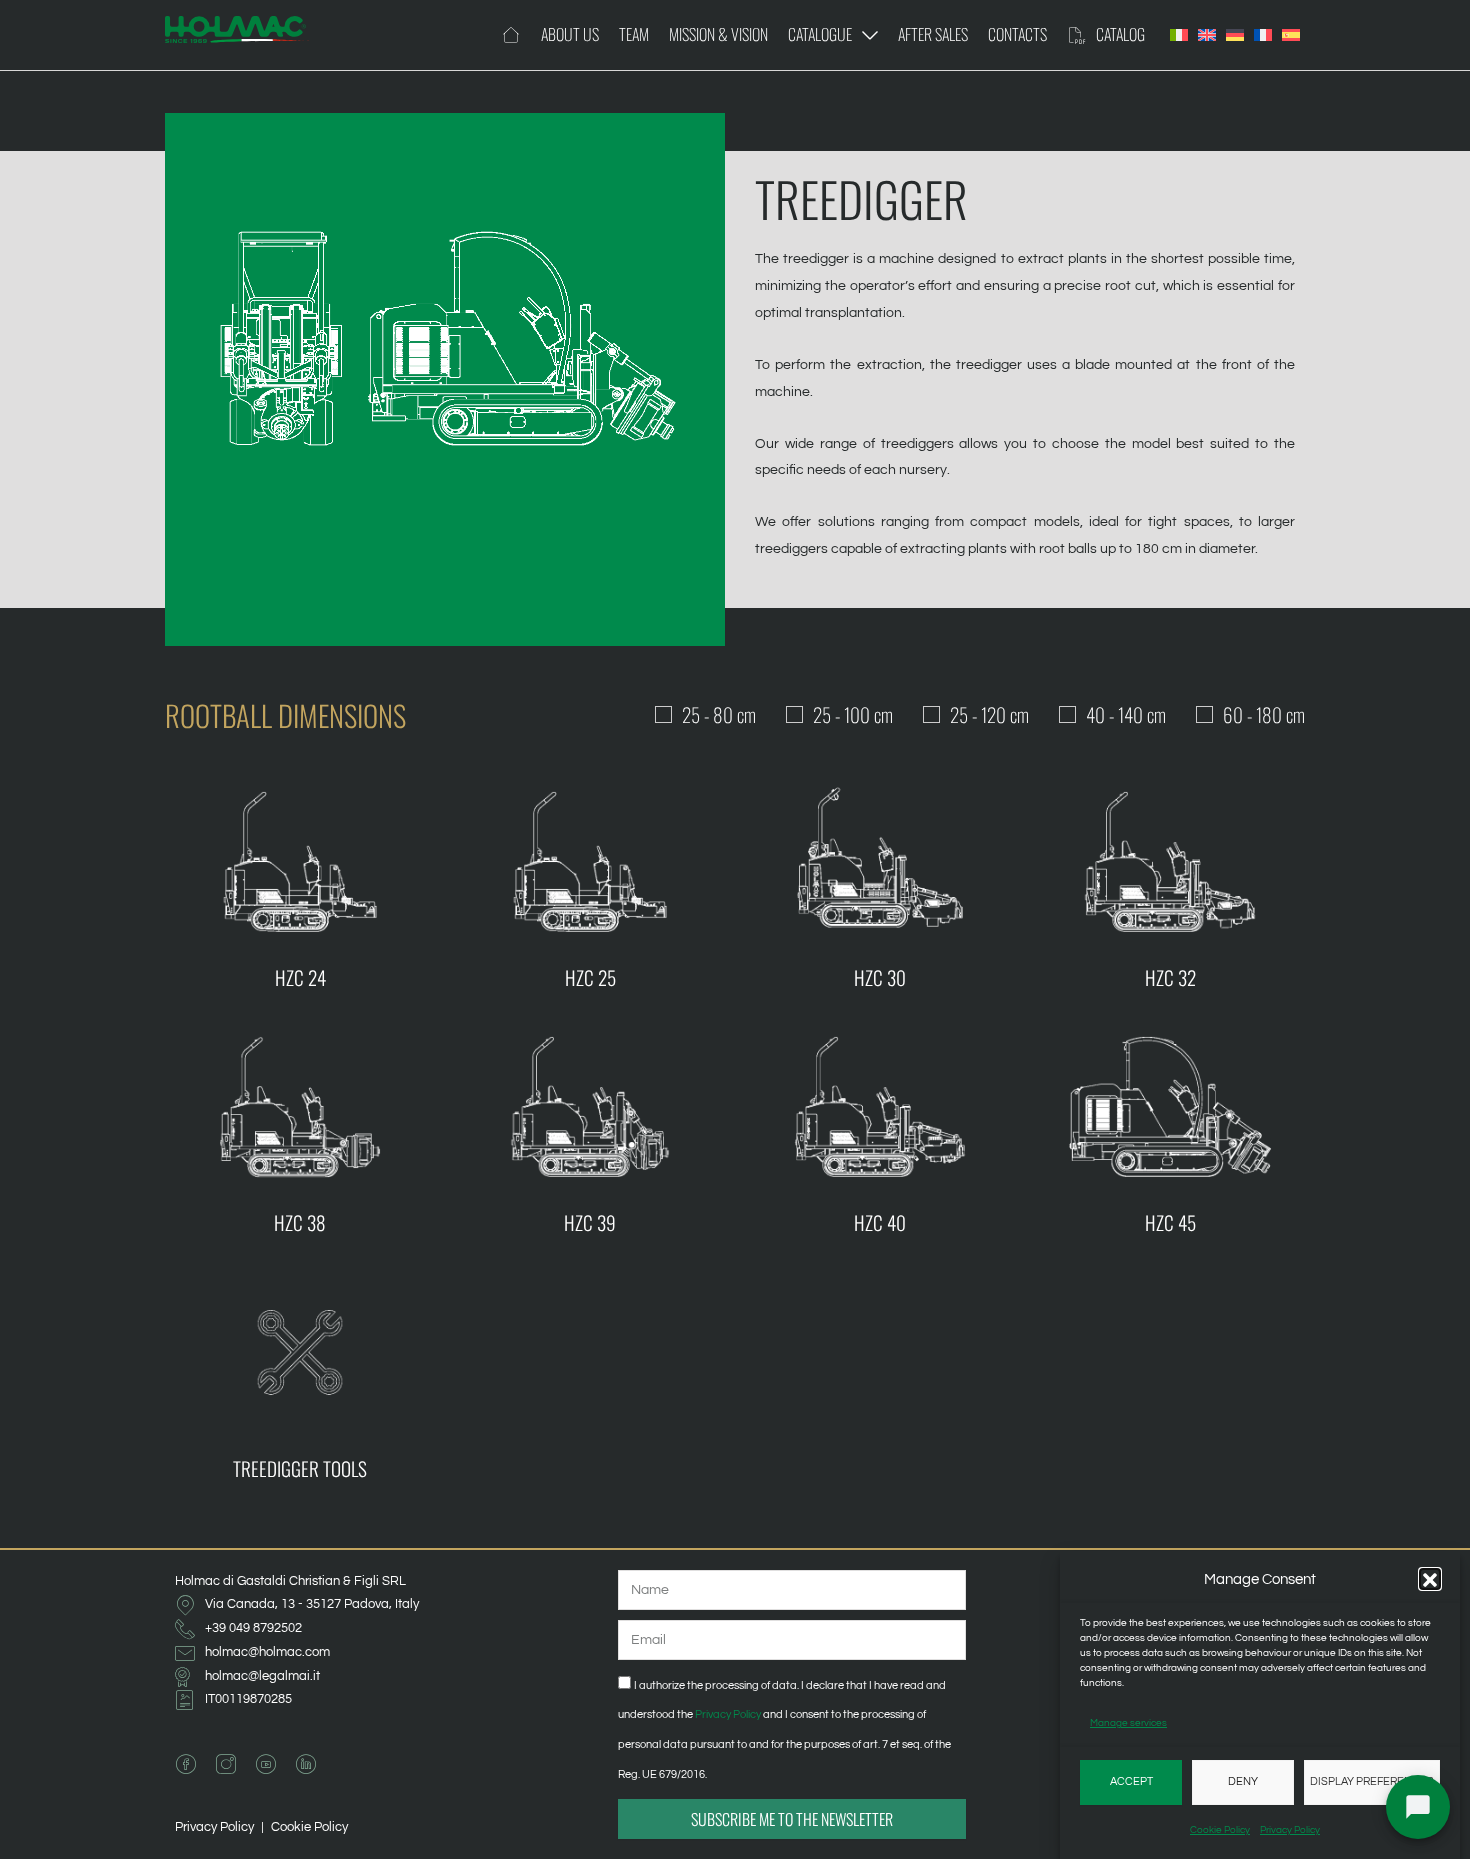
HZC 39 (590, 1222)
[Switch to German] (1235, 35)
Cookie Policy (1220, 1830)
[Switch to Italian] (1179, 35)
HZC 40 (880, 1222)
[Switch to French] (1263, 35)
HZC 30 (880, 977)
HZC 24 (300, 977)
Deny (1243, 1781)
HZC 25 (590, 977)
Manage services (1128, 1723)
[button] (1430, 1580)
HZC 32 (1170, 977)
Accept (1131, 1781)
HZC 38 (300, 1222)
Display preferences (1372, 1781)
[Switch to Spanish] (1291, 35)
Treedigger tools (300, 1468)
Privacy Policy (1290, 1830)
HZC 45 (1170, 1222)
